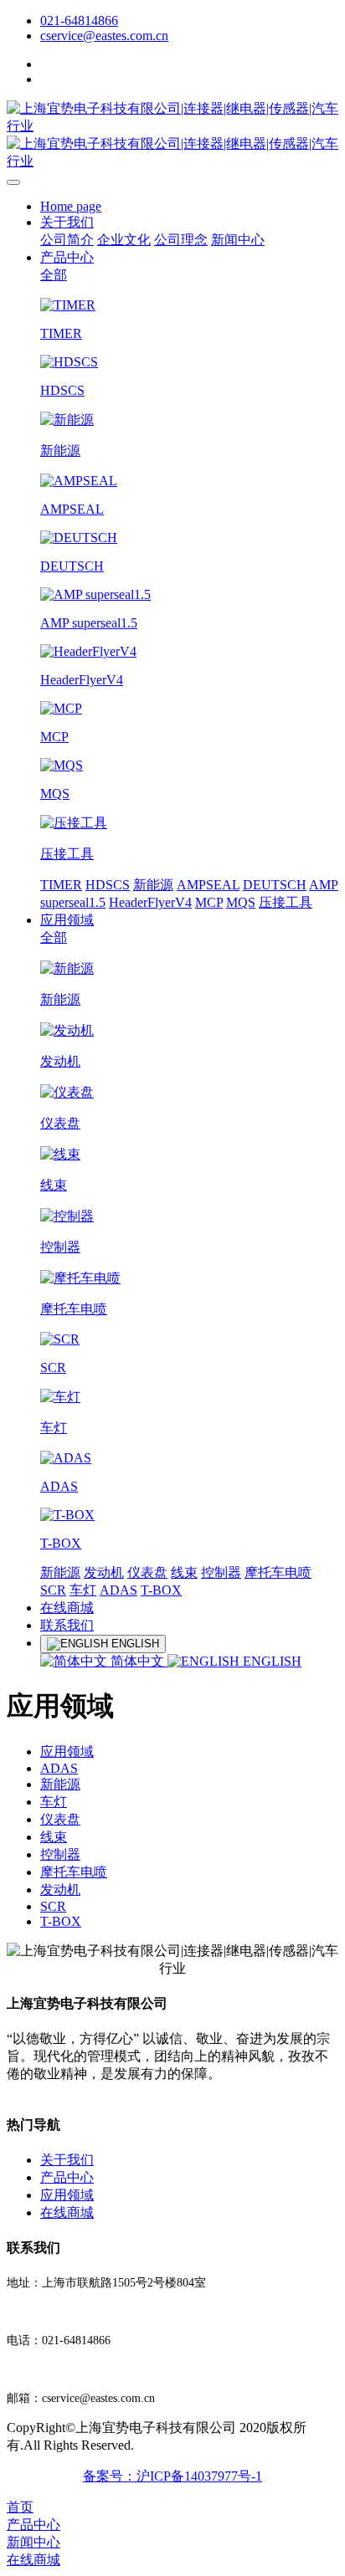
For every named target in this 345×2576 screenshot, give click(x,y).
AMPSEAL (208, 885)
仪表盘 (147, 1572)
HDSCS (108, 885)
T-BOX (161, 1590)
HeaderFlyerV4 (150, 902)
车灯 (83, 1590)
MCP (209, 902)
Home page (71, 206)
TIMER (61, 885)
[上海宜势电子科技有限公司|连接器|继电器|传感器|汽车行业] (172, 136)
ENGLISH (270, 1661)
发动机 (104, 1572)
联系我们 (67, 1625)
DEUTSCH (275, 885)
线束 (184, 1572)
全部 (54, 275)
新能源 (153, 885)
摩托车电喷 (278, 1572)
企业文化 (124, 240)
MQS (241, 902)
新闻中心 (238, 240)
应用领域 (67, 920)
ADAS (118, 1590)
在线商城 (67, 1608)
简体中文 (137, 1661)
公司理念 (181, 240)
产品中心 (67, 257)
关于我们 (67, 222)
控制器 (221, 1572)
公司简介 (67, 240)
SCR (53, 1590)
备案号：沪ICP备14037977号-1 (172, 2476)
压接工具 (286, 902)
